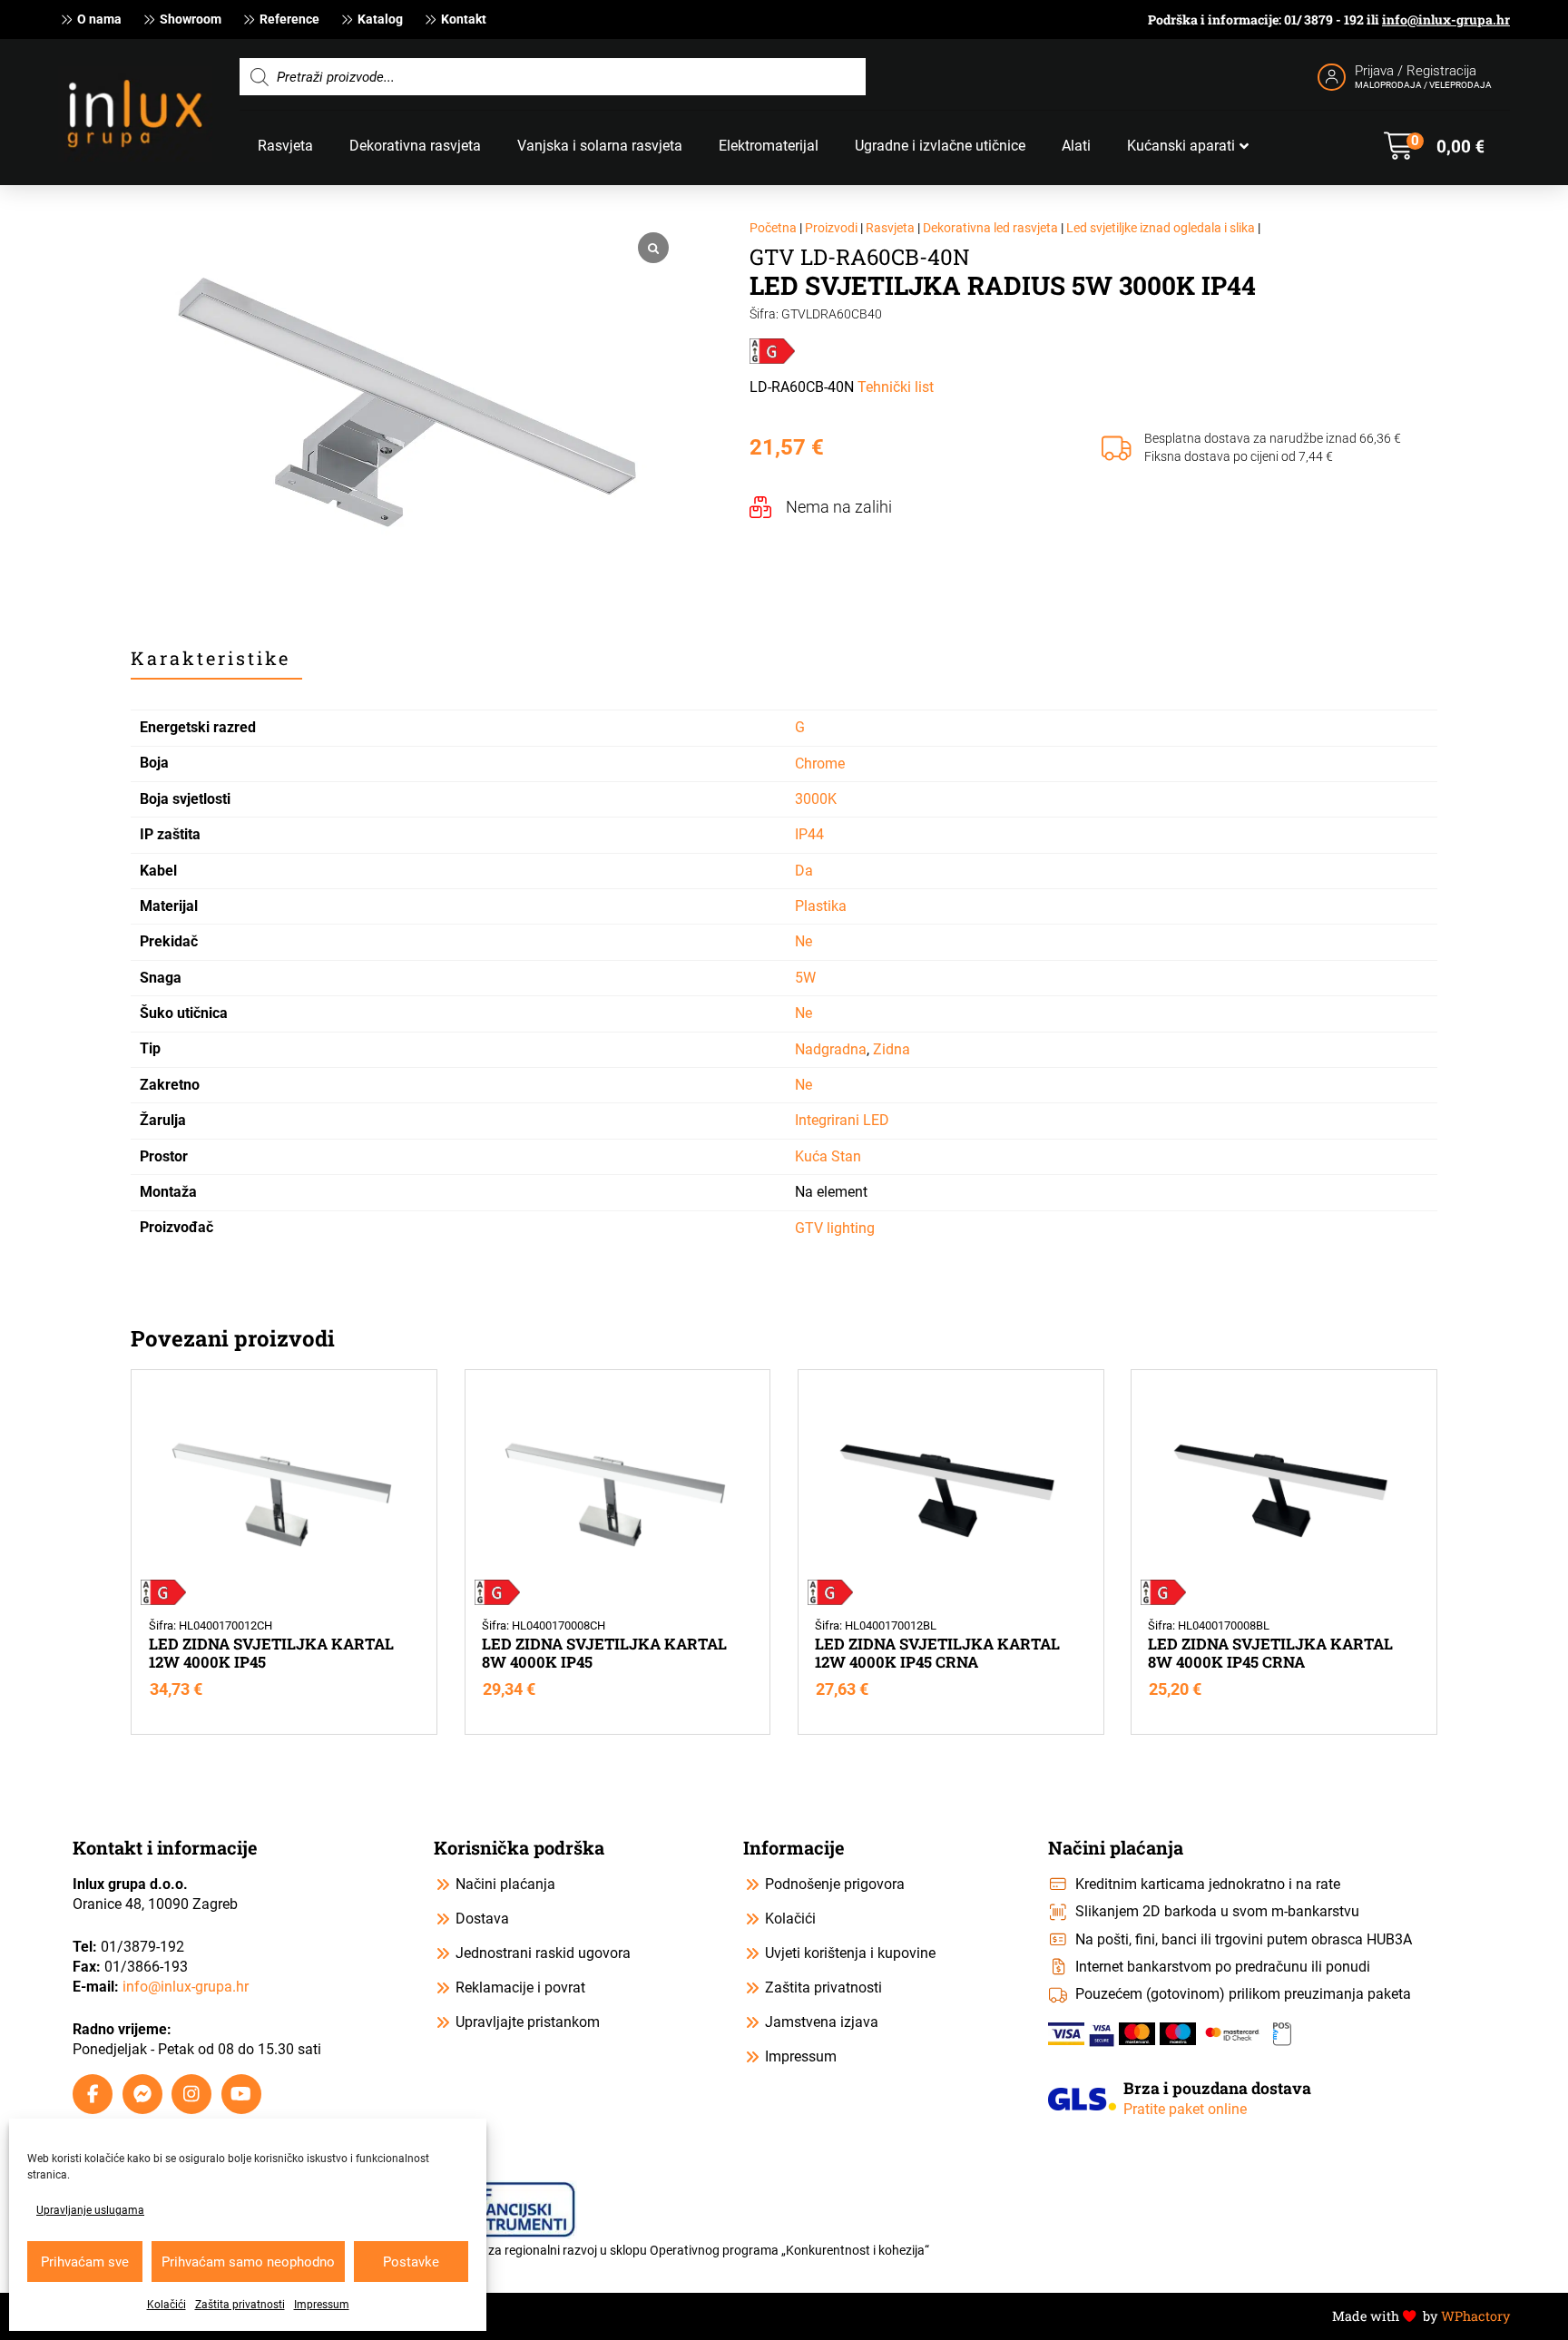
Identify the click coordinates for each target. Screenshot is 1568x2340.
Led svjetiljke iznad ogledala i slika (1161, 228)
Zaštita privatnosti (240, 2305)
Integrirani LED (842, 1120)
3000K (816, 799)
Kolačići (167, 2305)
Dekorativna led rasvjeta (990, 228)
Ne (804, 941)
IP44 (809, 834)
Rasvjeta (890, 228)
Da (804, 871)
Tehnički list (896, 387)
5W (805, 978)
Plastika (821, 906)
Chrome (820, 764)
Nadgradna (831, 1049)
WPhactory (1475, 2316)
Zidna (892, 1049)
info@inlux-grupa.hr (1446, 20)
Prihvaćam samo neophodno (248, 2262)
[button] (1434, 146)
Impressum (322, 2305)
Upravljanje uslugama (90, 2210)
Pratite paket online (1185, 2109)
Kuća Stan (828, 1156)
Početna (773, 228)
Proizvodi (831, 228)
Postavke (411, 2262)
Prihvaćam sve (85, 2262)
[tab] (216, 659)
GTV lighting (835, 1228)
